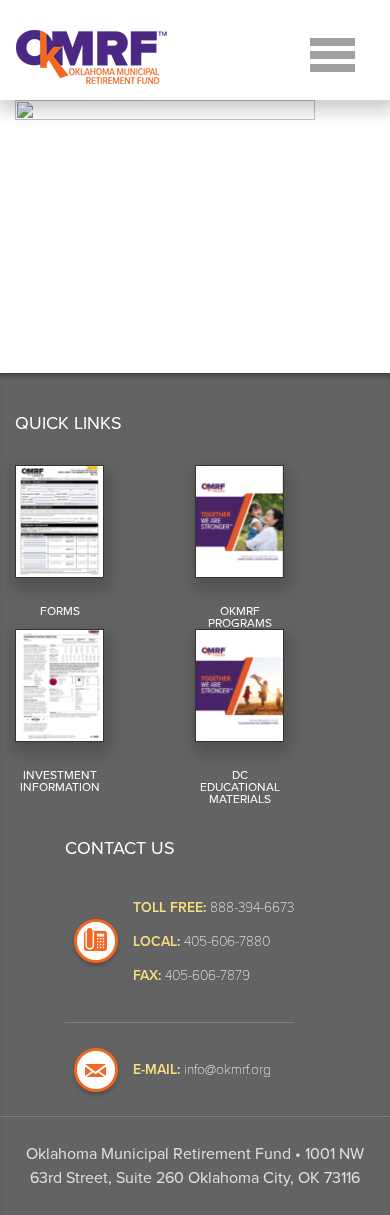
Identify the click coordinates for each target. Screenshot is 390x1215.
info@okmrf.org (227, 1068)
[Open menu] (332, 52)
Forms (60, 611)
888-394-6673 (252, 906)
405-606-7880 (227, 940)
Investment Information (60, 781)
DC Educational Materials (240, 787)
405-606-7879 (207, 974)
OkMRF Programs (240, 617)
